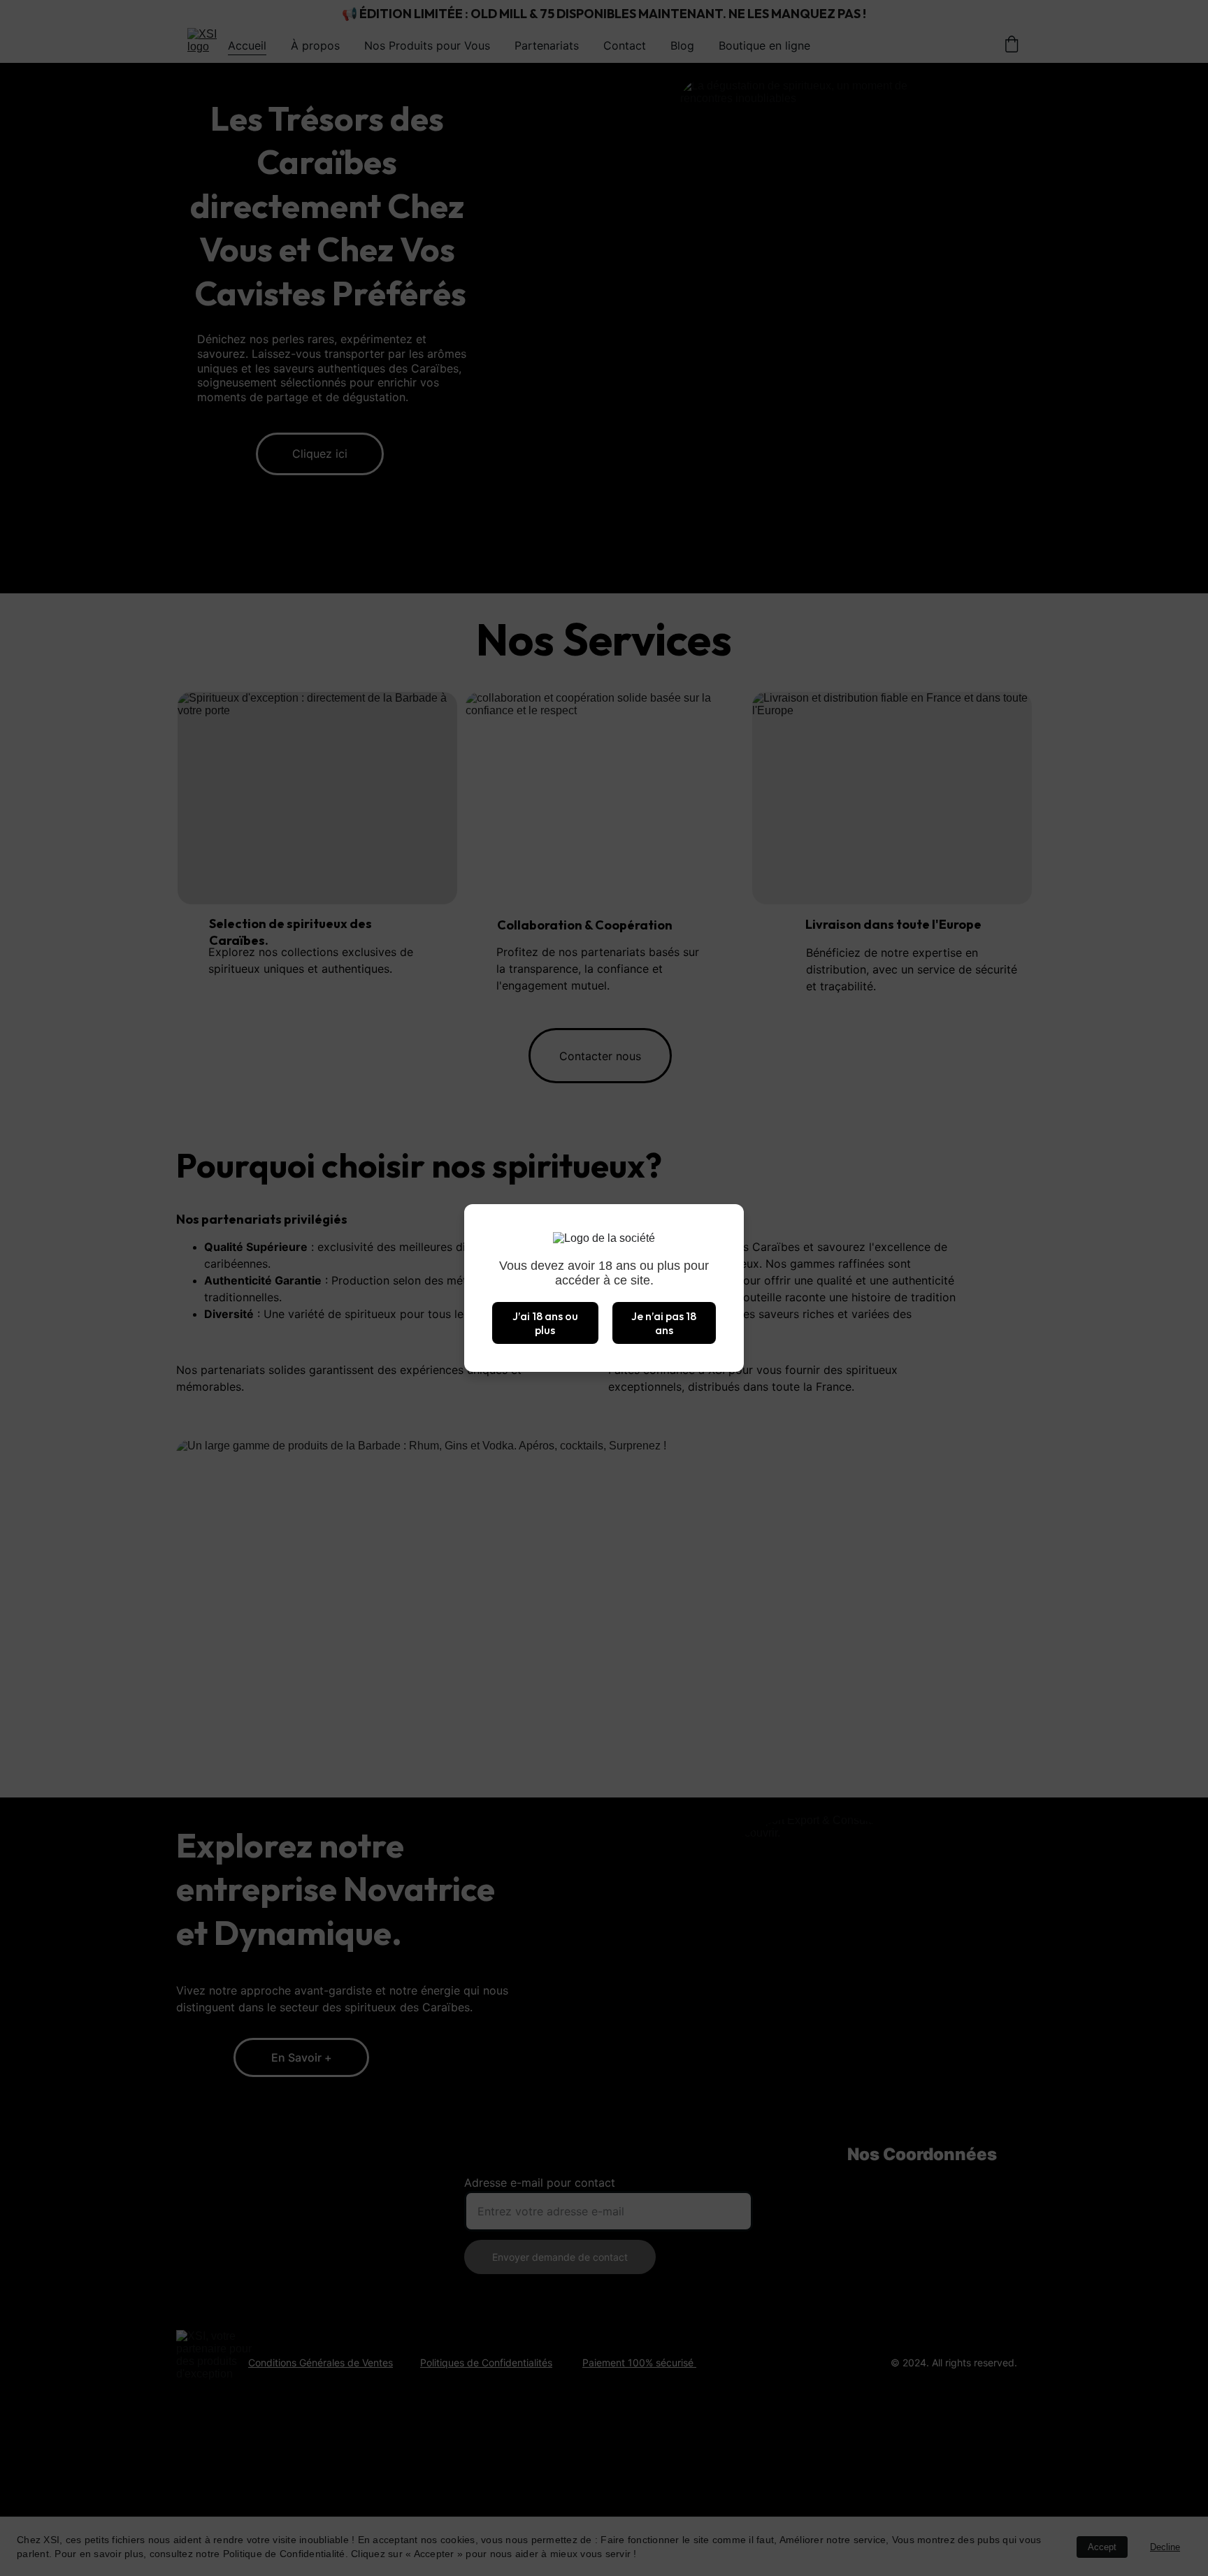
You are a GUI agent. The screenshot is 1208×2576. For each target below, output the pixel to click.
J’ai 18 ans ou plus (545, 1323)
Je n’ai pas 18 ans (664, 1323)
